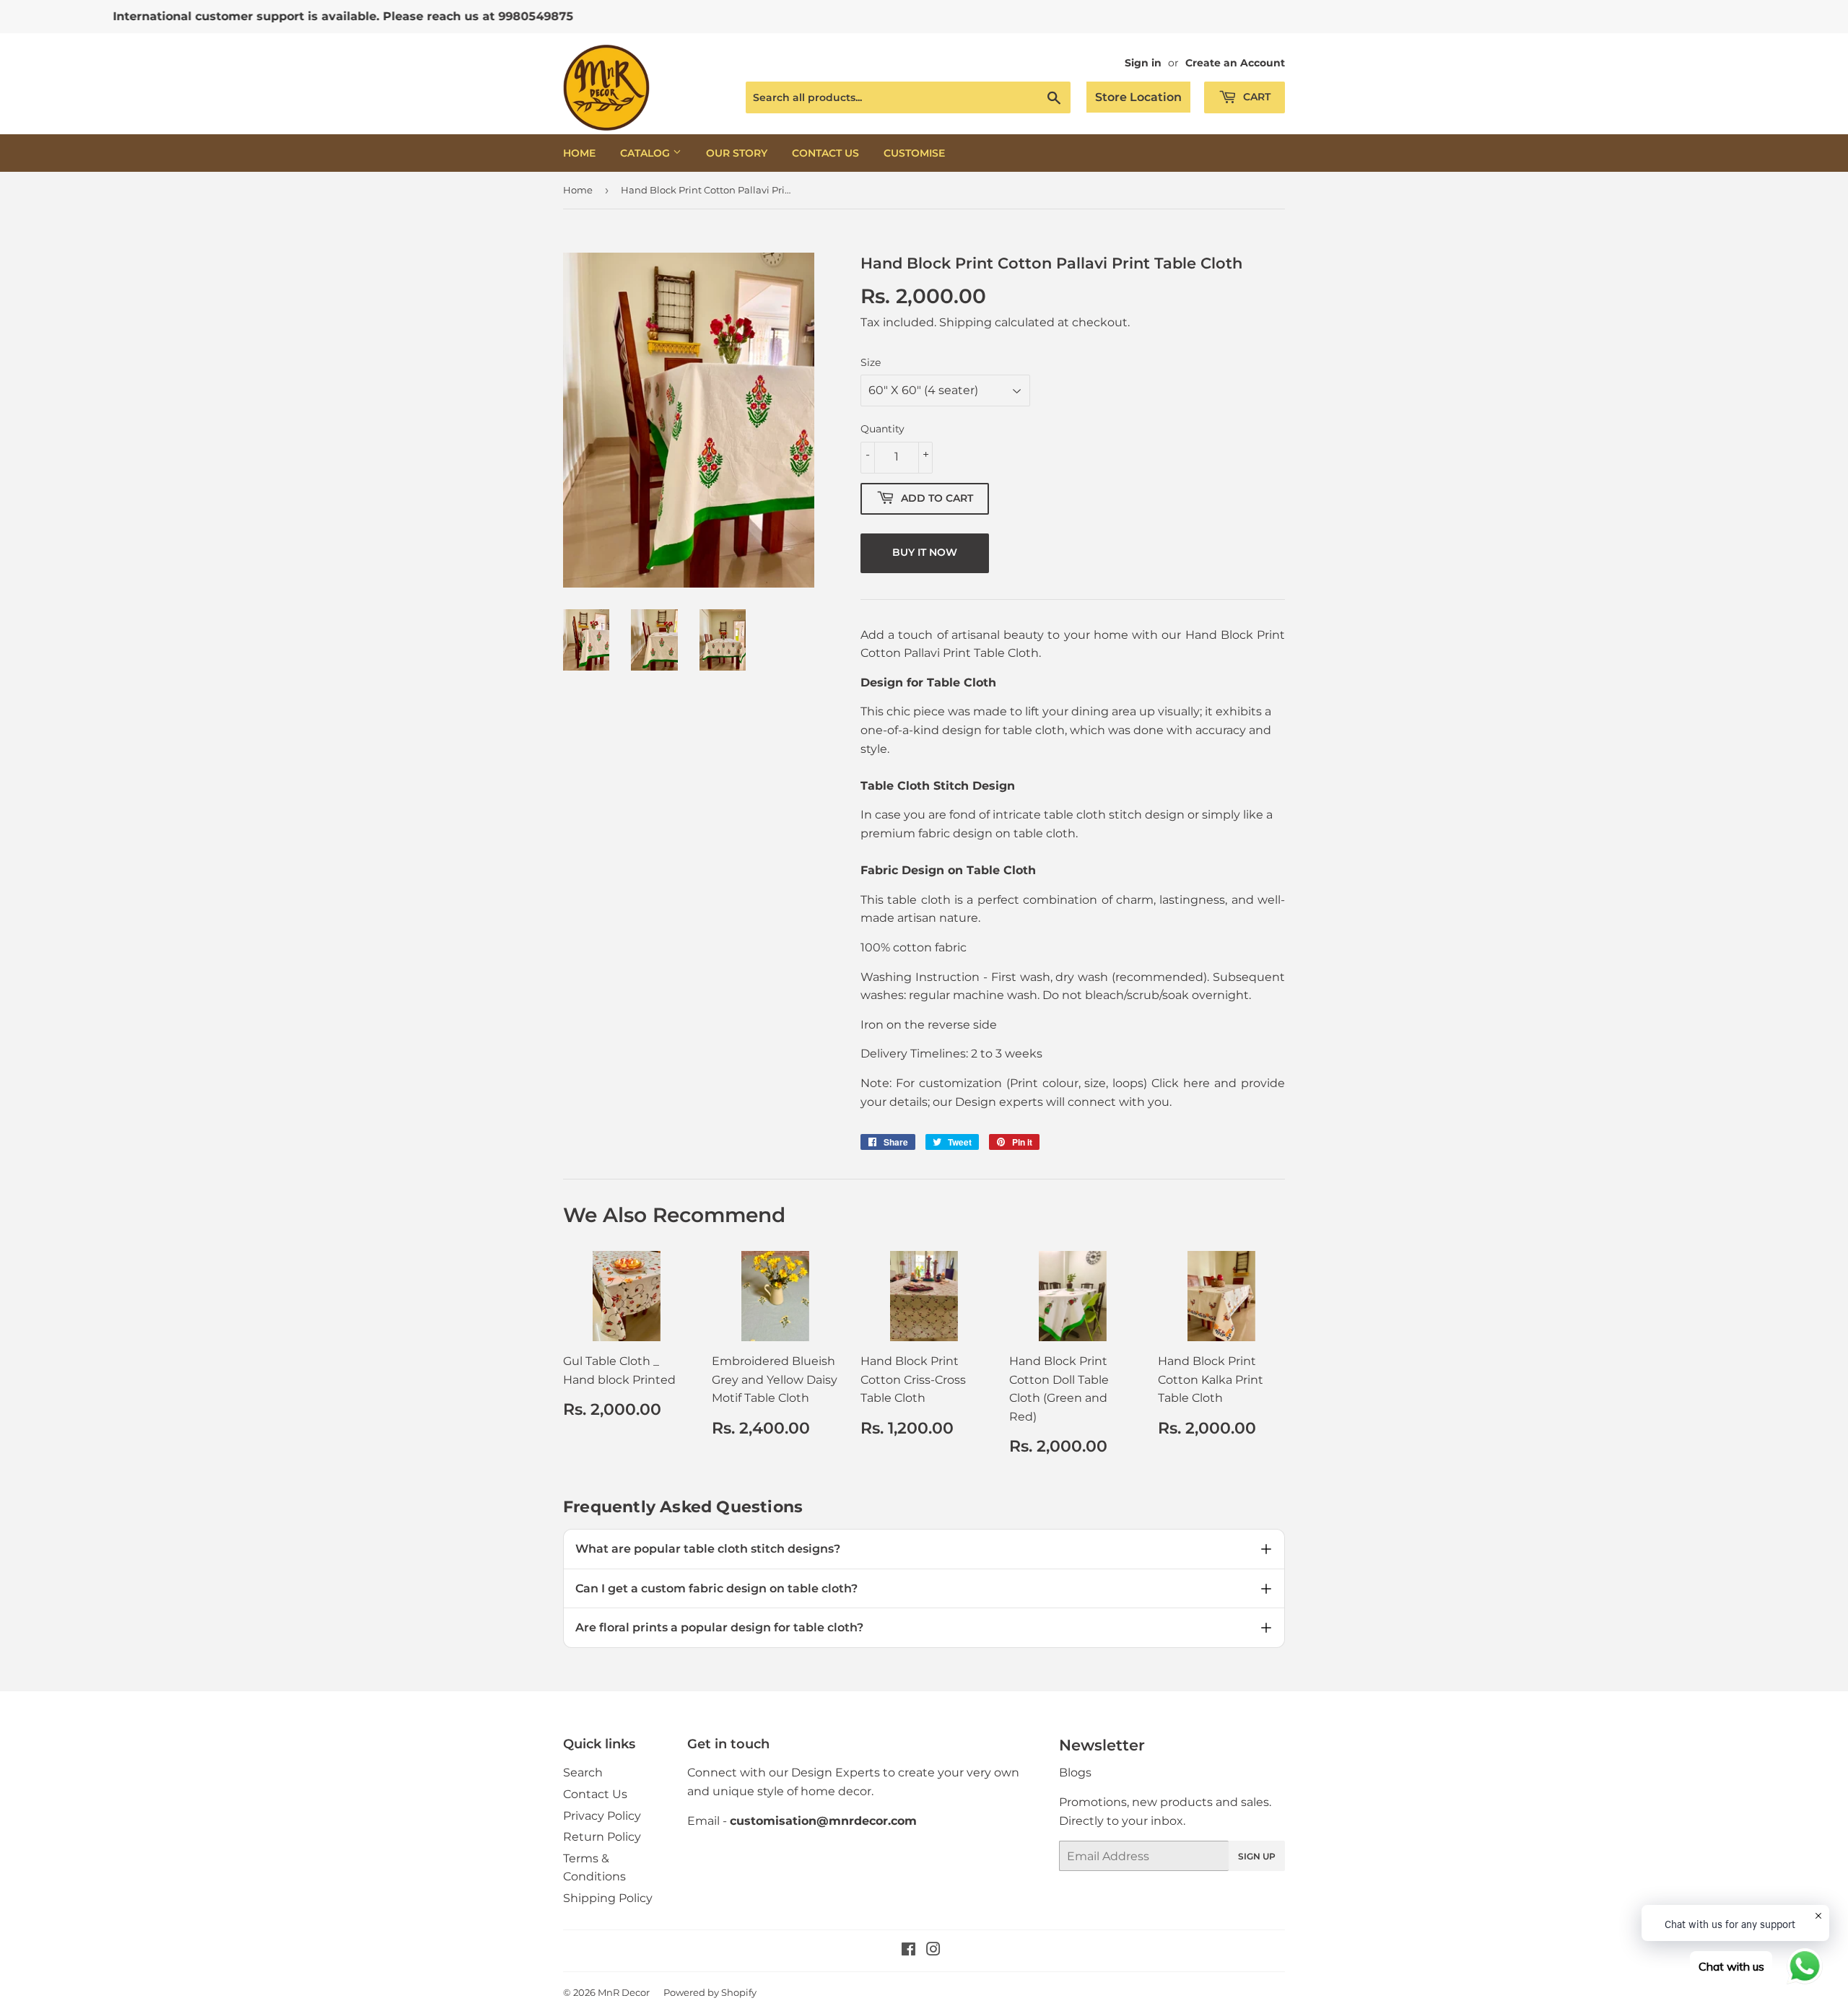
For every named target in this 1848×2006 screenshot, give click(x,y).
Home (579, 153)
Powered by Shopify (710, 1992)
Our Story (737, 153)
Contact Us (825, 153)
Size (871, 362)
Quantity (882, 429)
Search (583, 1772)
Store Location (1138, 97)
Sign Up (1257, 1856)
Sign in (1143, 63)
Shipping (966, 322)
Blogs (1075, 1772)
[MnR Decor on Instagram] (933, 1951)
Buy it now (925, 552)
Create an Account (1235, 63)
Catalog (646, 153)
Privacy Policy (602, 1816)
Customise (914, 153)
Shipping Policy (608, 1898)
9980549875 (420, 16)
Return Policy (602, 1837)
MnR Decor (624, 1992)
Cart (1255, 97)
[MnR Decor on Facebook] (908, 1951)
